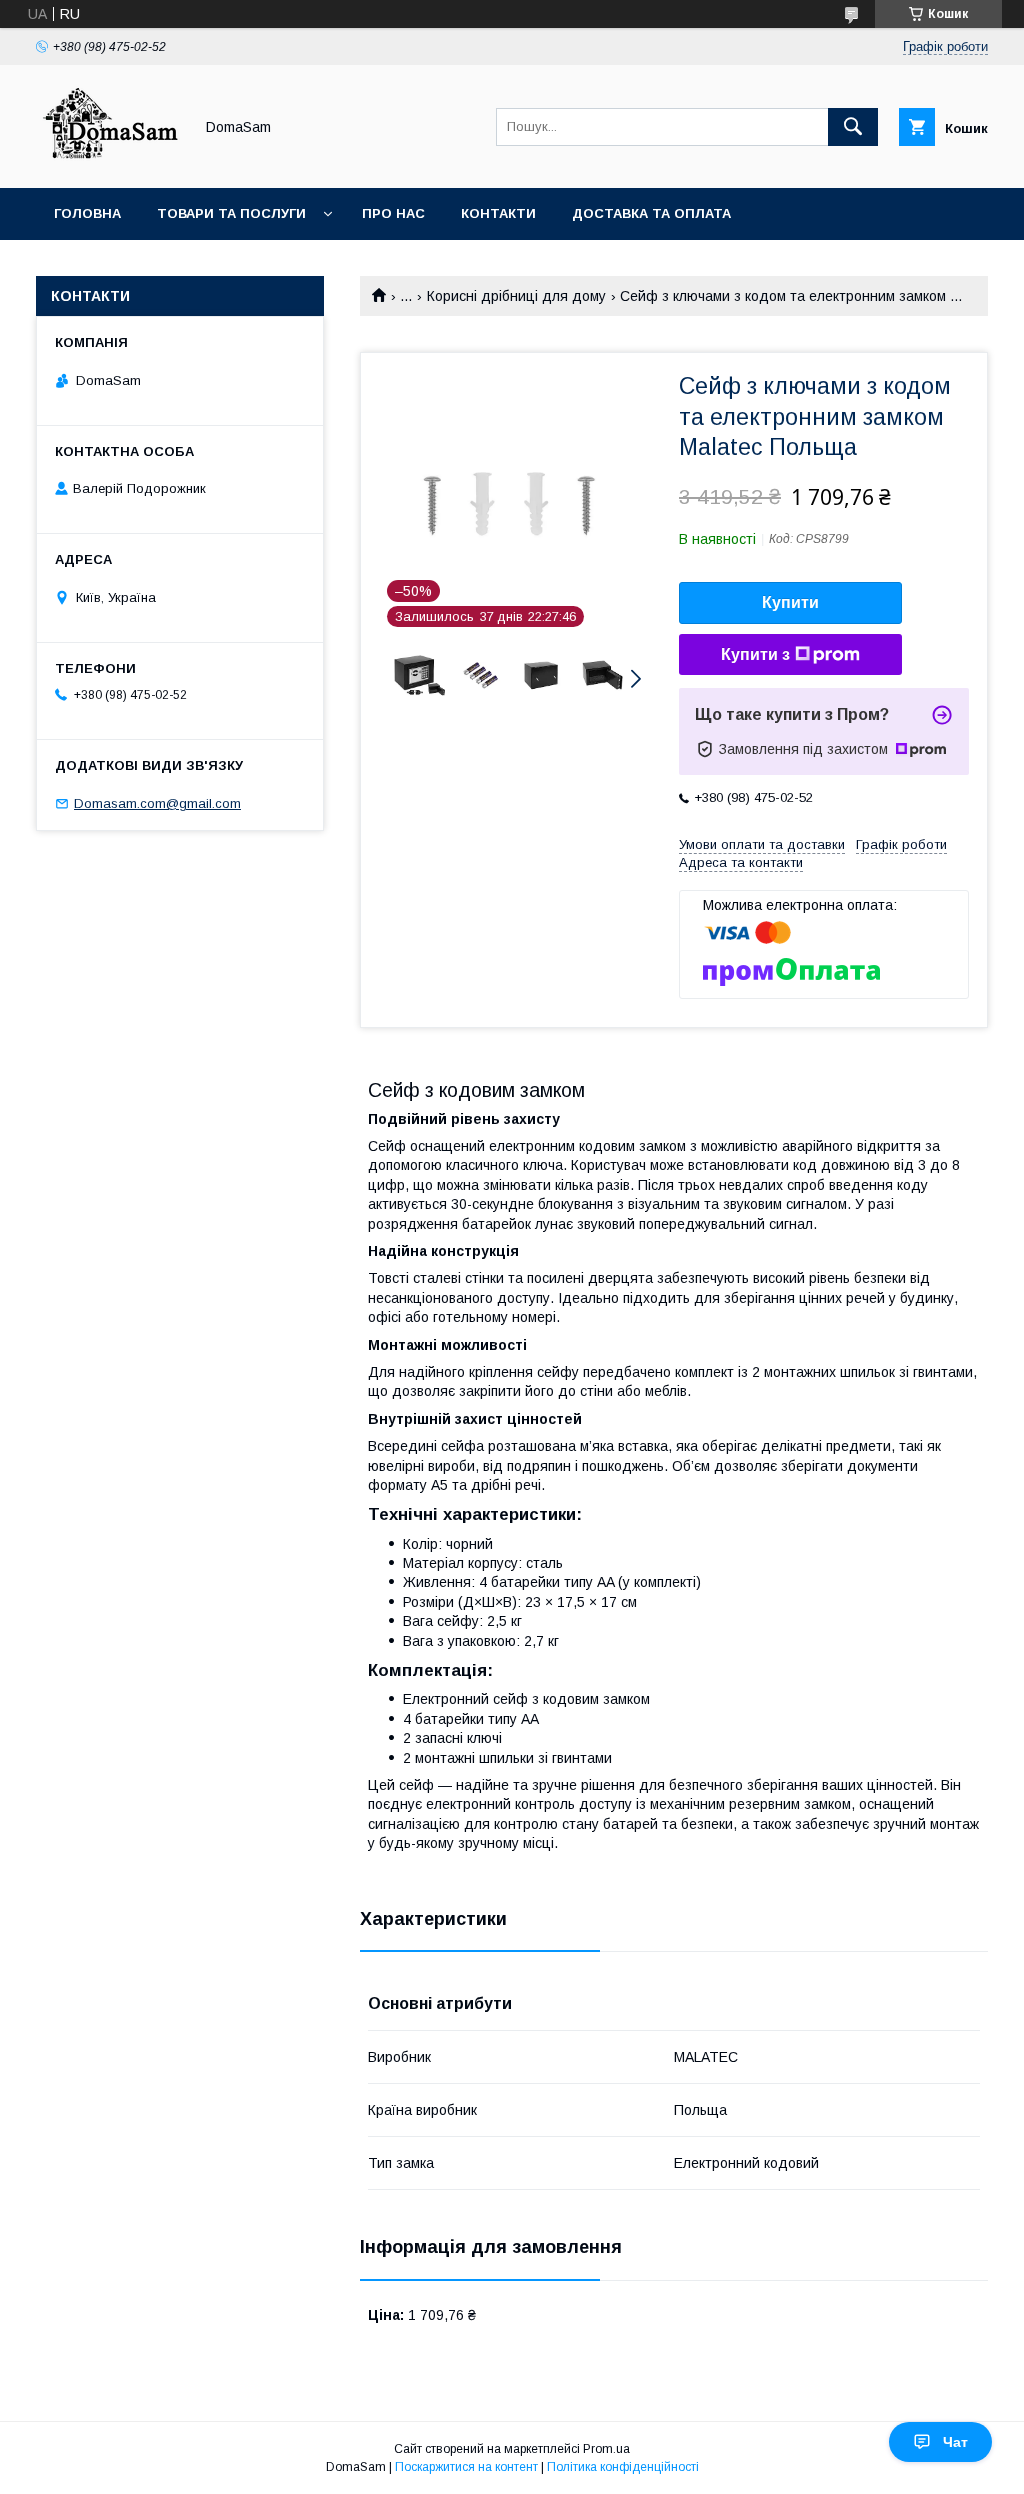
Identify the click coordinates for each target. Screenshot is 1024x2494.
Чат (955, 2442)
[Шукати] (853, 127)
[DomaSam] (109, 162)
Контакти (498, 213)
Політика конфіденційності (623, 2467)
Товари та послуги (231, 213)
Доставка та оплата (651, 213)
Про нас (393, 213)
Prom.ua (606, 2449)
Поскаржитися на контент (466, 2467)
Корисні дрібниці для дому (516, 296)
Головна (87, 213)
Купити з (755, 654)
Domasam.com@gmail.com (157, 803)
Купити (790, 602)
